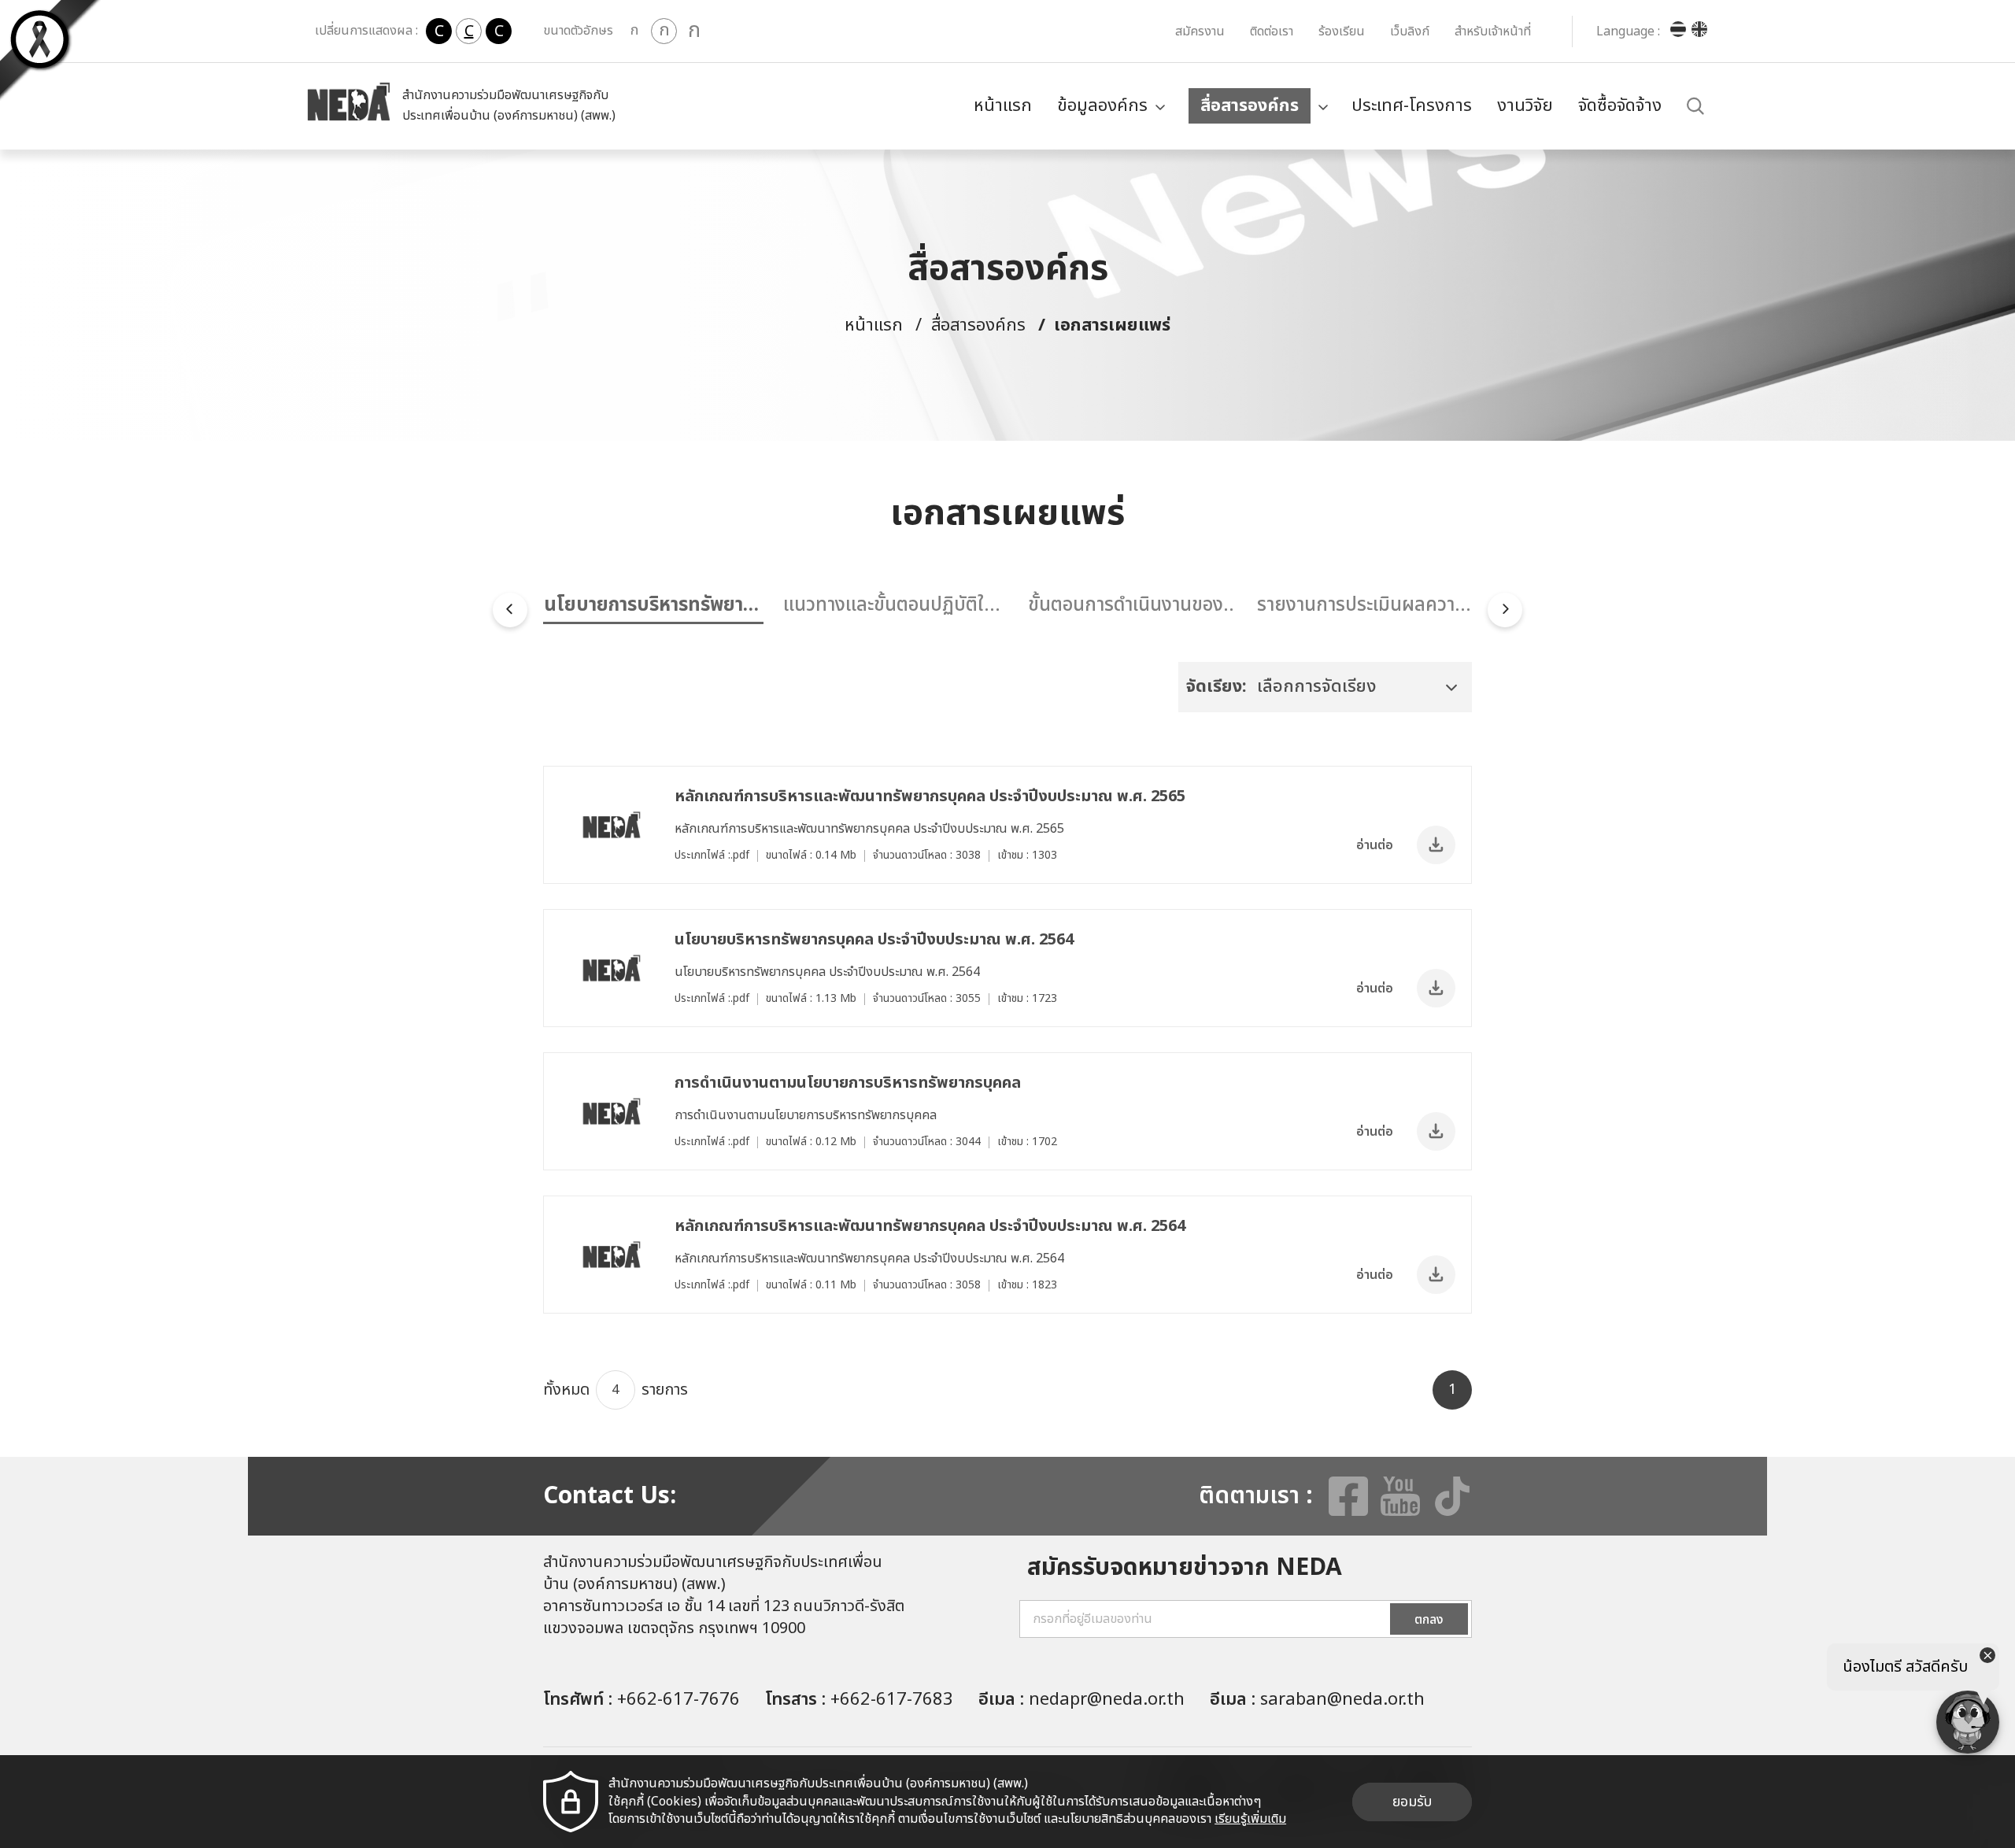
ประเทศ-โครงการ (1412, 106)
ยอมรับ (1412, 1802)
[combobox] (1325, 687)
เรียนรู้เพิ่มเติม (1250, 1819)
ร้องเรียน (1342, 31)
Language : (1628, 31)
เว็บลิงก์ (1410, 31)
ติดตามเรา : (1256, 1496)
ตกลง (1429, 1620)
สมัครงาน (1200, 31)
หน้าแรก (1003, 106)
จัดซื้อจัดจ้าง (1620, 106)
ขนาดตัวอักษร (578, 31)
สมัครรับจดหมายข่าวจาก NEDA (1185, 1568)
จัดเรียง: (1216, 687)
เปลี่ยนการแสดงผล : (366, 31)
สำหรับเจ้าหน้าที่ (1493, 31)
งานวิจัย (1525, 106)
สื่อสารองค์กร (1250, 106)
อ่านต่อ (1375, 845)
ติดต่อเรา (1272, 31)
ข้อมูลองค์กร (1102, 106)
